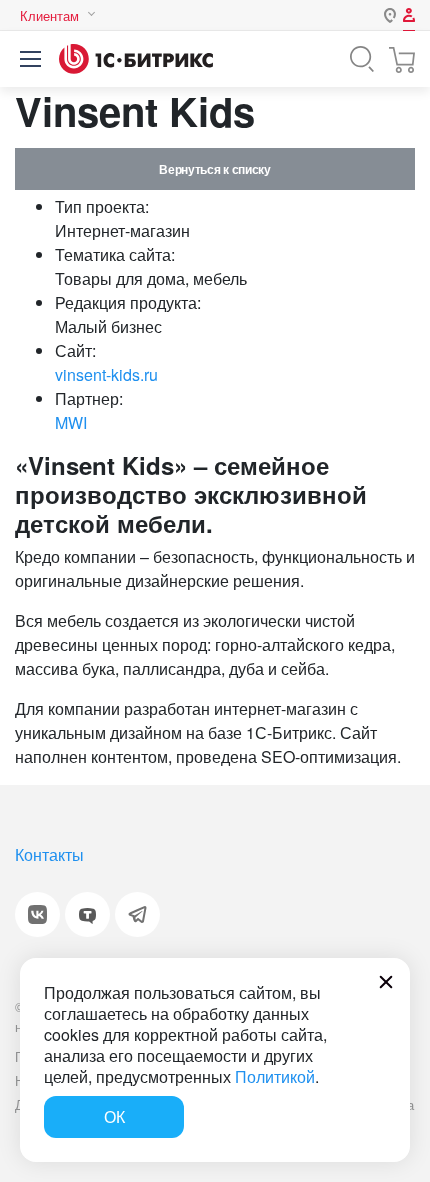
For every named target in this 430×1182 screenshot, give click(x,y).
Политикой (275, 1076)
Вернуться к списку (214, 169)
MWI (71, 422)
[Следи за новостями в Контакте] (37, 914)
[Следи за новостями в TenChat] (87, 914)
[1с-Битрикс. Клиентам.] (136, 59)
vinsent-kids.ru (106, 374)
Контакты (49, 854)
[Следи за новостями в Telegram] (137, 914)
